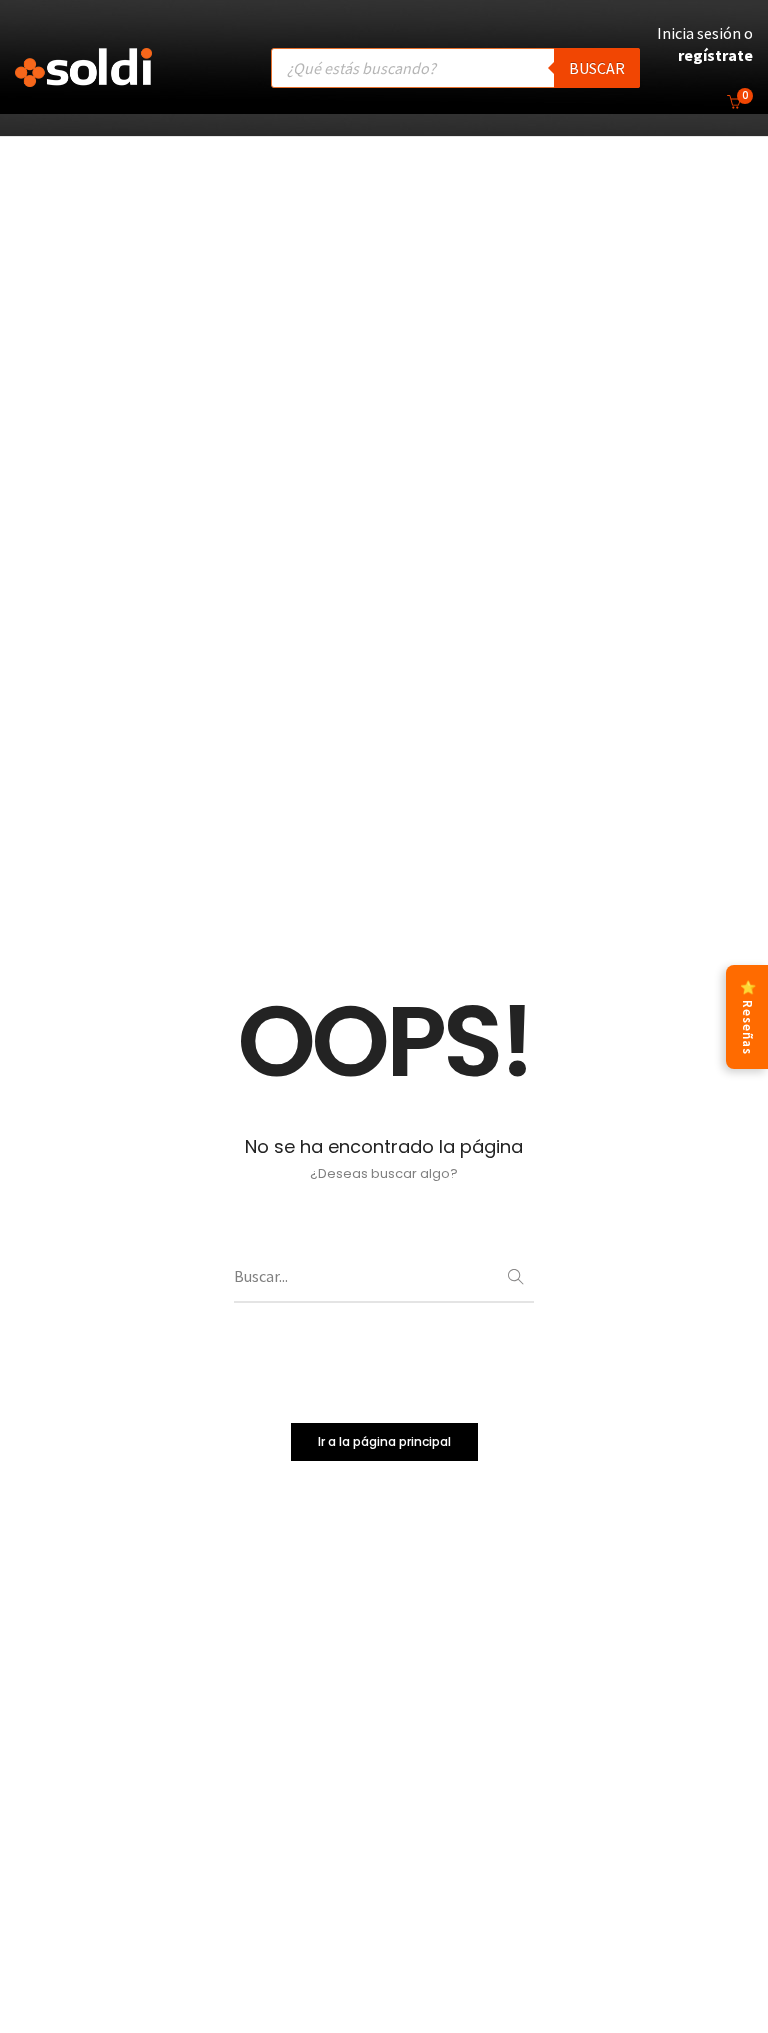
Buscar (597, 68)
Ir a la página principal (384, 1441)
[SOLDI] (83, 77)
